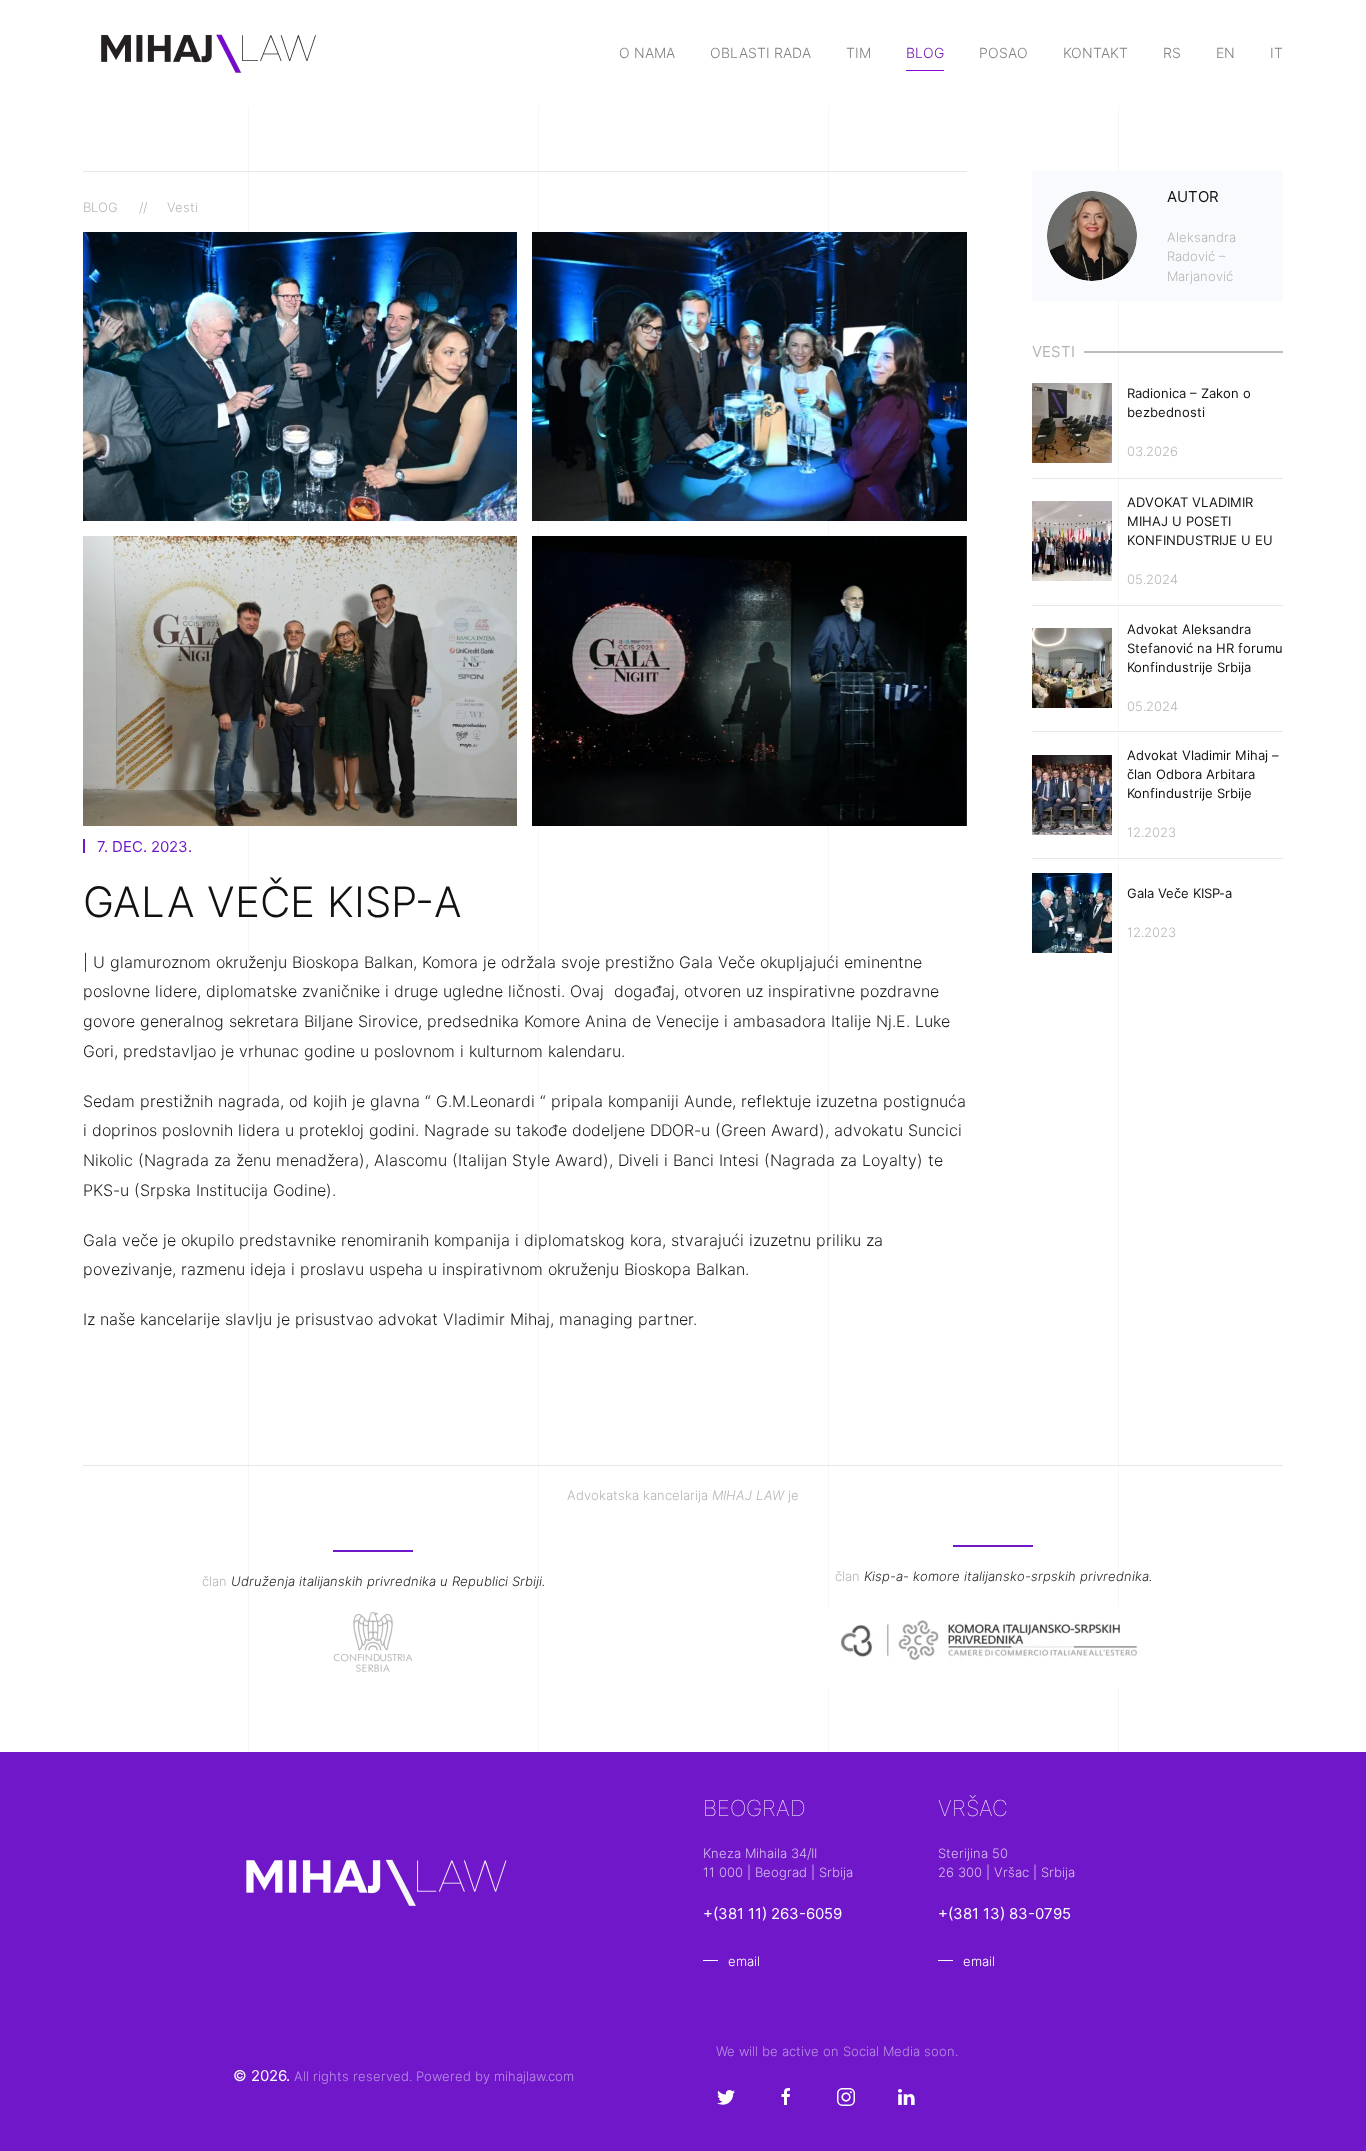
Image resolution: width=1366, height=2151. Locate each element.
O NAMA (647, 52)
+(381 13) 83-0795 (1004, 1913)
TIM (858, 52)
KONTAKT (1095, 52)
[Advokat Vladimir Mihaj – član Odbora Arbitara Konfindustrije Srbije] (1072, 793)
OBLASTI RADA (760, 52)
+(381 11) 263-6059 (772, 1913)
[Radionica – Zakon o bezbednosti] (1072, 421)
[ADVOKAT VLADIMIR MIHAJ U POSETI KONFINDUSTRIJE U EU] (1072, 540)
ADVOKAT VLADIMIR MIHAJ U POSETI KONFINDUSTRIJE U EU (1200, 521)
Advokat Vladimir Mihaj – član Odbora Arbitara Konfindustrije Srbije (1203, 774)
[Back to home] (210, 53)
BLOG (925, 52)
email (744, 1961)
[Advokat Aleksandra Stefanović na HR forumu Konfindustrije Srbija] (1072, 666)
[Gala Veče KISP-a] (1072, 911)
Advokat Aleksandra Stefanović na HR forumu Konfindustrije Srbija (1205, 648)
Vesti (182, 207)
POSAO (1003, 52)
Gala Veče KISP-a (1181, 893)
